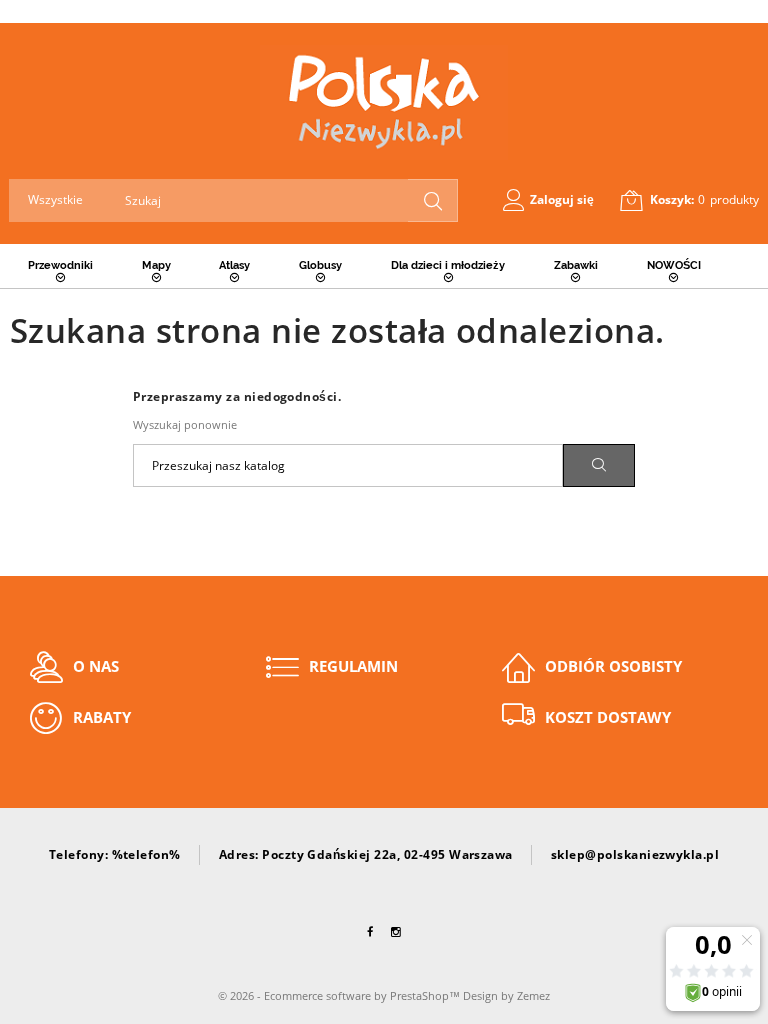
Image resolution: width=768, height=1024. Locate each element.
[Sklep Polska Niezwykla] (384, 102)
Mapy (156, 265)
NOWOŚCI (674, 265)
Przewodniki (60, 265)
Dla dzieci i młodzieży (448, 265)
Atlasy (234, 265)
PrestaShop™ (426, 995)
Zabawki (576, 265)
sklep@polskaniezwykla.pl (635, 854)
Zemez (533, 995)
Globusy (320, 265)
